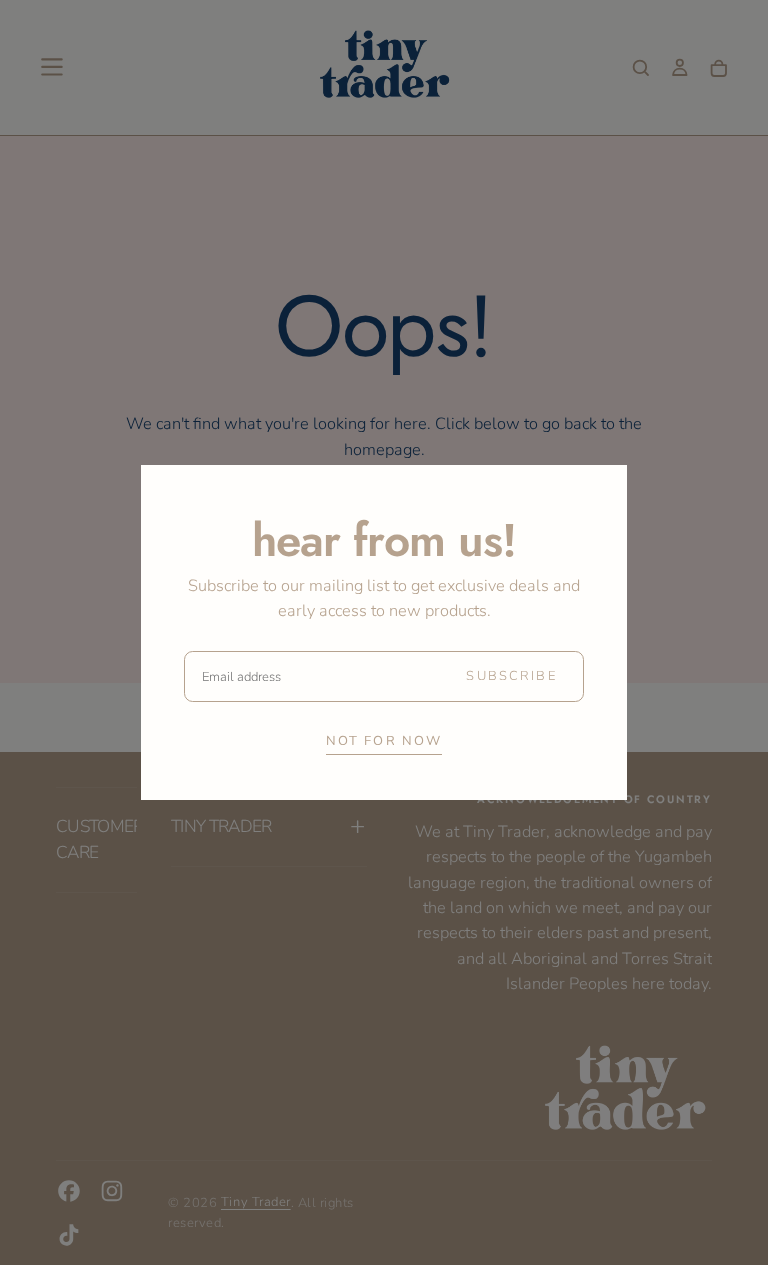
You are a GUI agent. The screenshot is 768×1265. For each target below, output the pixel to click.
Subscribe (511, 676)
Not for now (384, 741)
